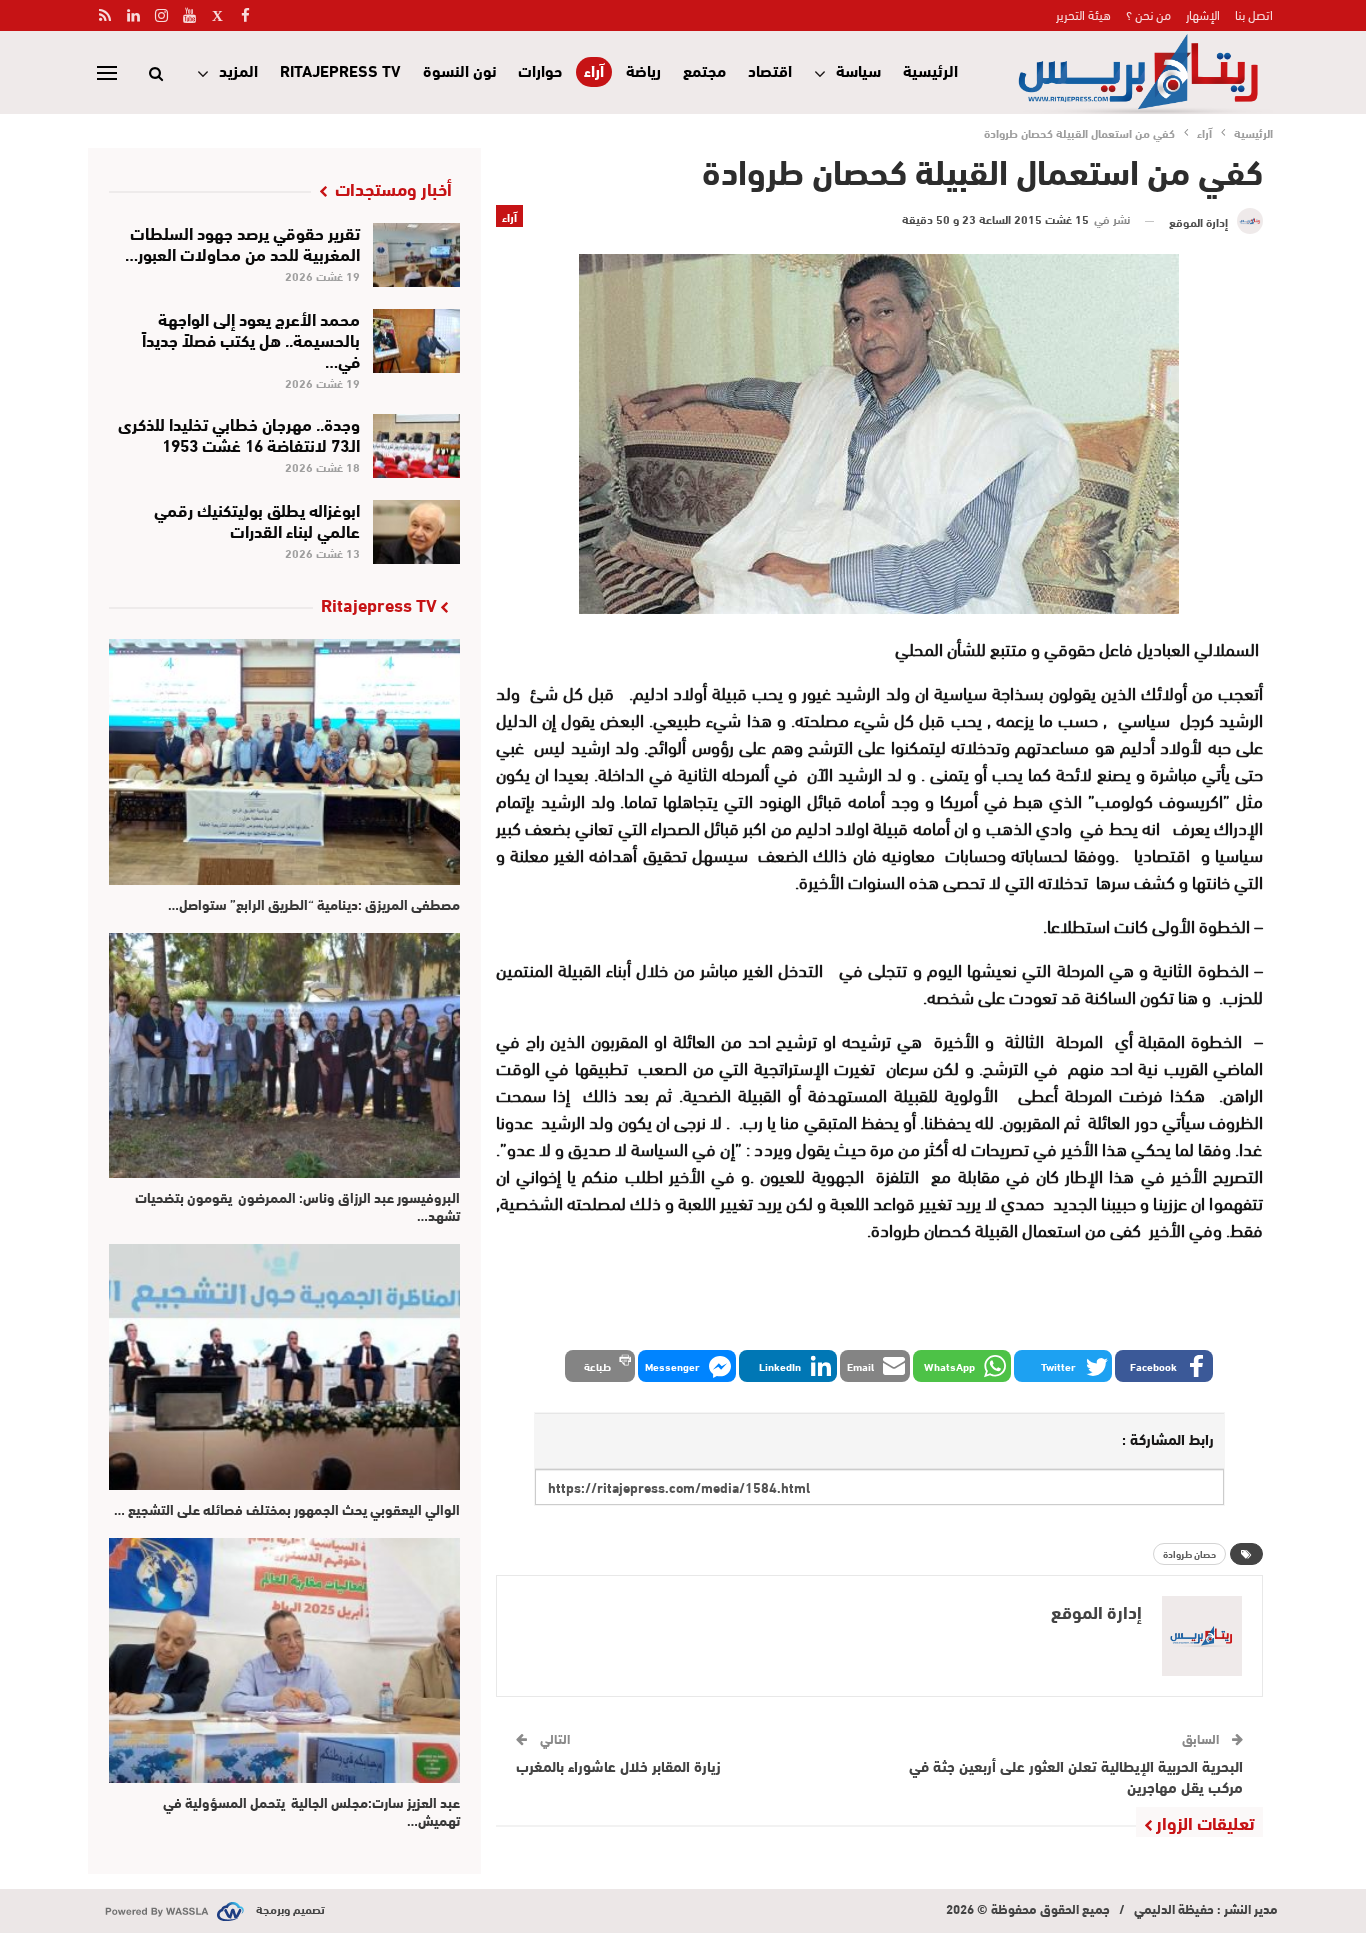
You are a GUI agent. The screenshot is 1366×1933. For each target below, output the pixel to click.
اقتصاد (770, 69)
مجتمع (704, 69)
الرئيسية (930, 69)
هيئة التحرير (1083, 14)
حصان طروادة (1189, 1553)
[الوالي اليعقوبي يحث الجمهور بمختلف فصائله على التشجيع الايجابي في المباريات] (284, 1366)
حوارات (540, 69)
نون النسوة (459, 69)
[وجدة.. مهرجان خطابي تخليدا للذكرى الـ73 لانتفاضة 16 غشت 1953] (416, 446)
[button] (1164, 1366)
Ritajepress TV (340, 69)
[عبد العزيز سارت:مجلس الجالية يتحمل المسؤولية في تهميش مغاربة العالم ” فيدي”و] (284, 1660)
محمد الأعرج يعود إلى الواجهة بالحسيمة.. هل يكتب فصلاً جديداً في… (251, 338)
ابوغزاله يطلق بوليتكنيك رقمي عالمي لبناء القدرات (257, 519)
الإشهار (1203, 14)
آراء (594, 70)
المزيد (238, 69)
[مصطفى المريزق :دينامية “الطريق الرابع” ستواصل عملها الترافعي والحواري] (284, 761)
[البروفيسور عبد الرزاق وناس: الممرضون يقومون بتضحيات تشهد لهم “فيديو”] (284, 1055)
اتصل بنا (1254, 14)
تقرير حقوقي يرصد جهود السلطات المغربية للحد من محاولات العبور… (242, 242)
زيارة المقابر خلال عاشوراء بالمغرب (618, 1765)
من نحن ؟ (1148, 14)
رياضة (643, 69)
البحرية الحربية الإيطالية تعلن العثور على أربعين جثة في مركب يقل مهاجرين (1076, 1775)
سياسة (858, 69)
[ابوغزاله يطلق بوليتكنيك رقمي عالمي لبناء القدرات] (416, 532)
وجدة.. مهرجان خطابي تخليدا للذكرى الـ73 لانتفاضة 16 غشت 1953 (239, 433)
